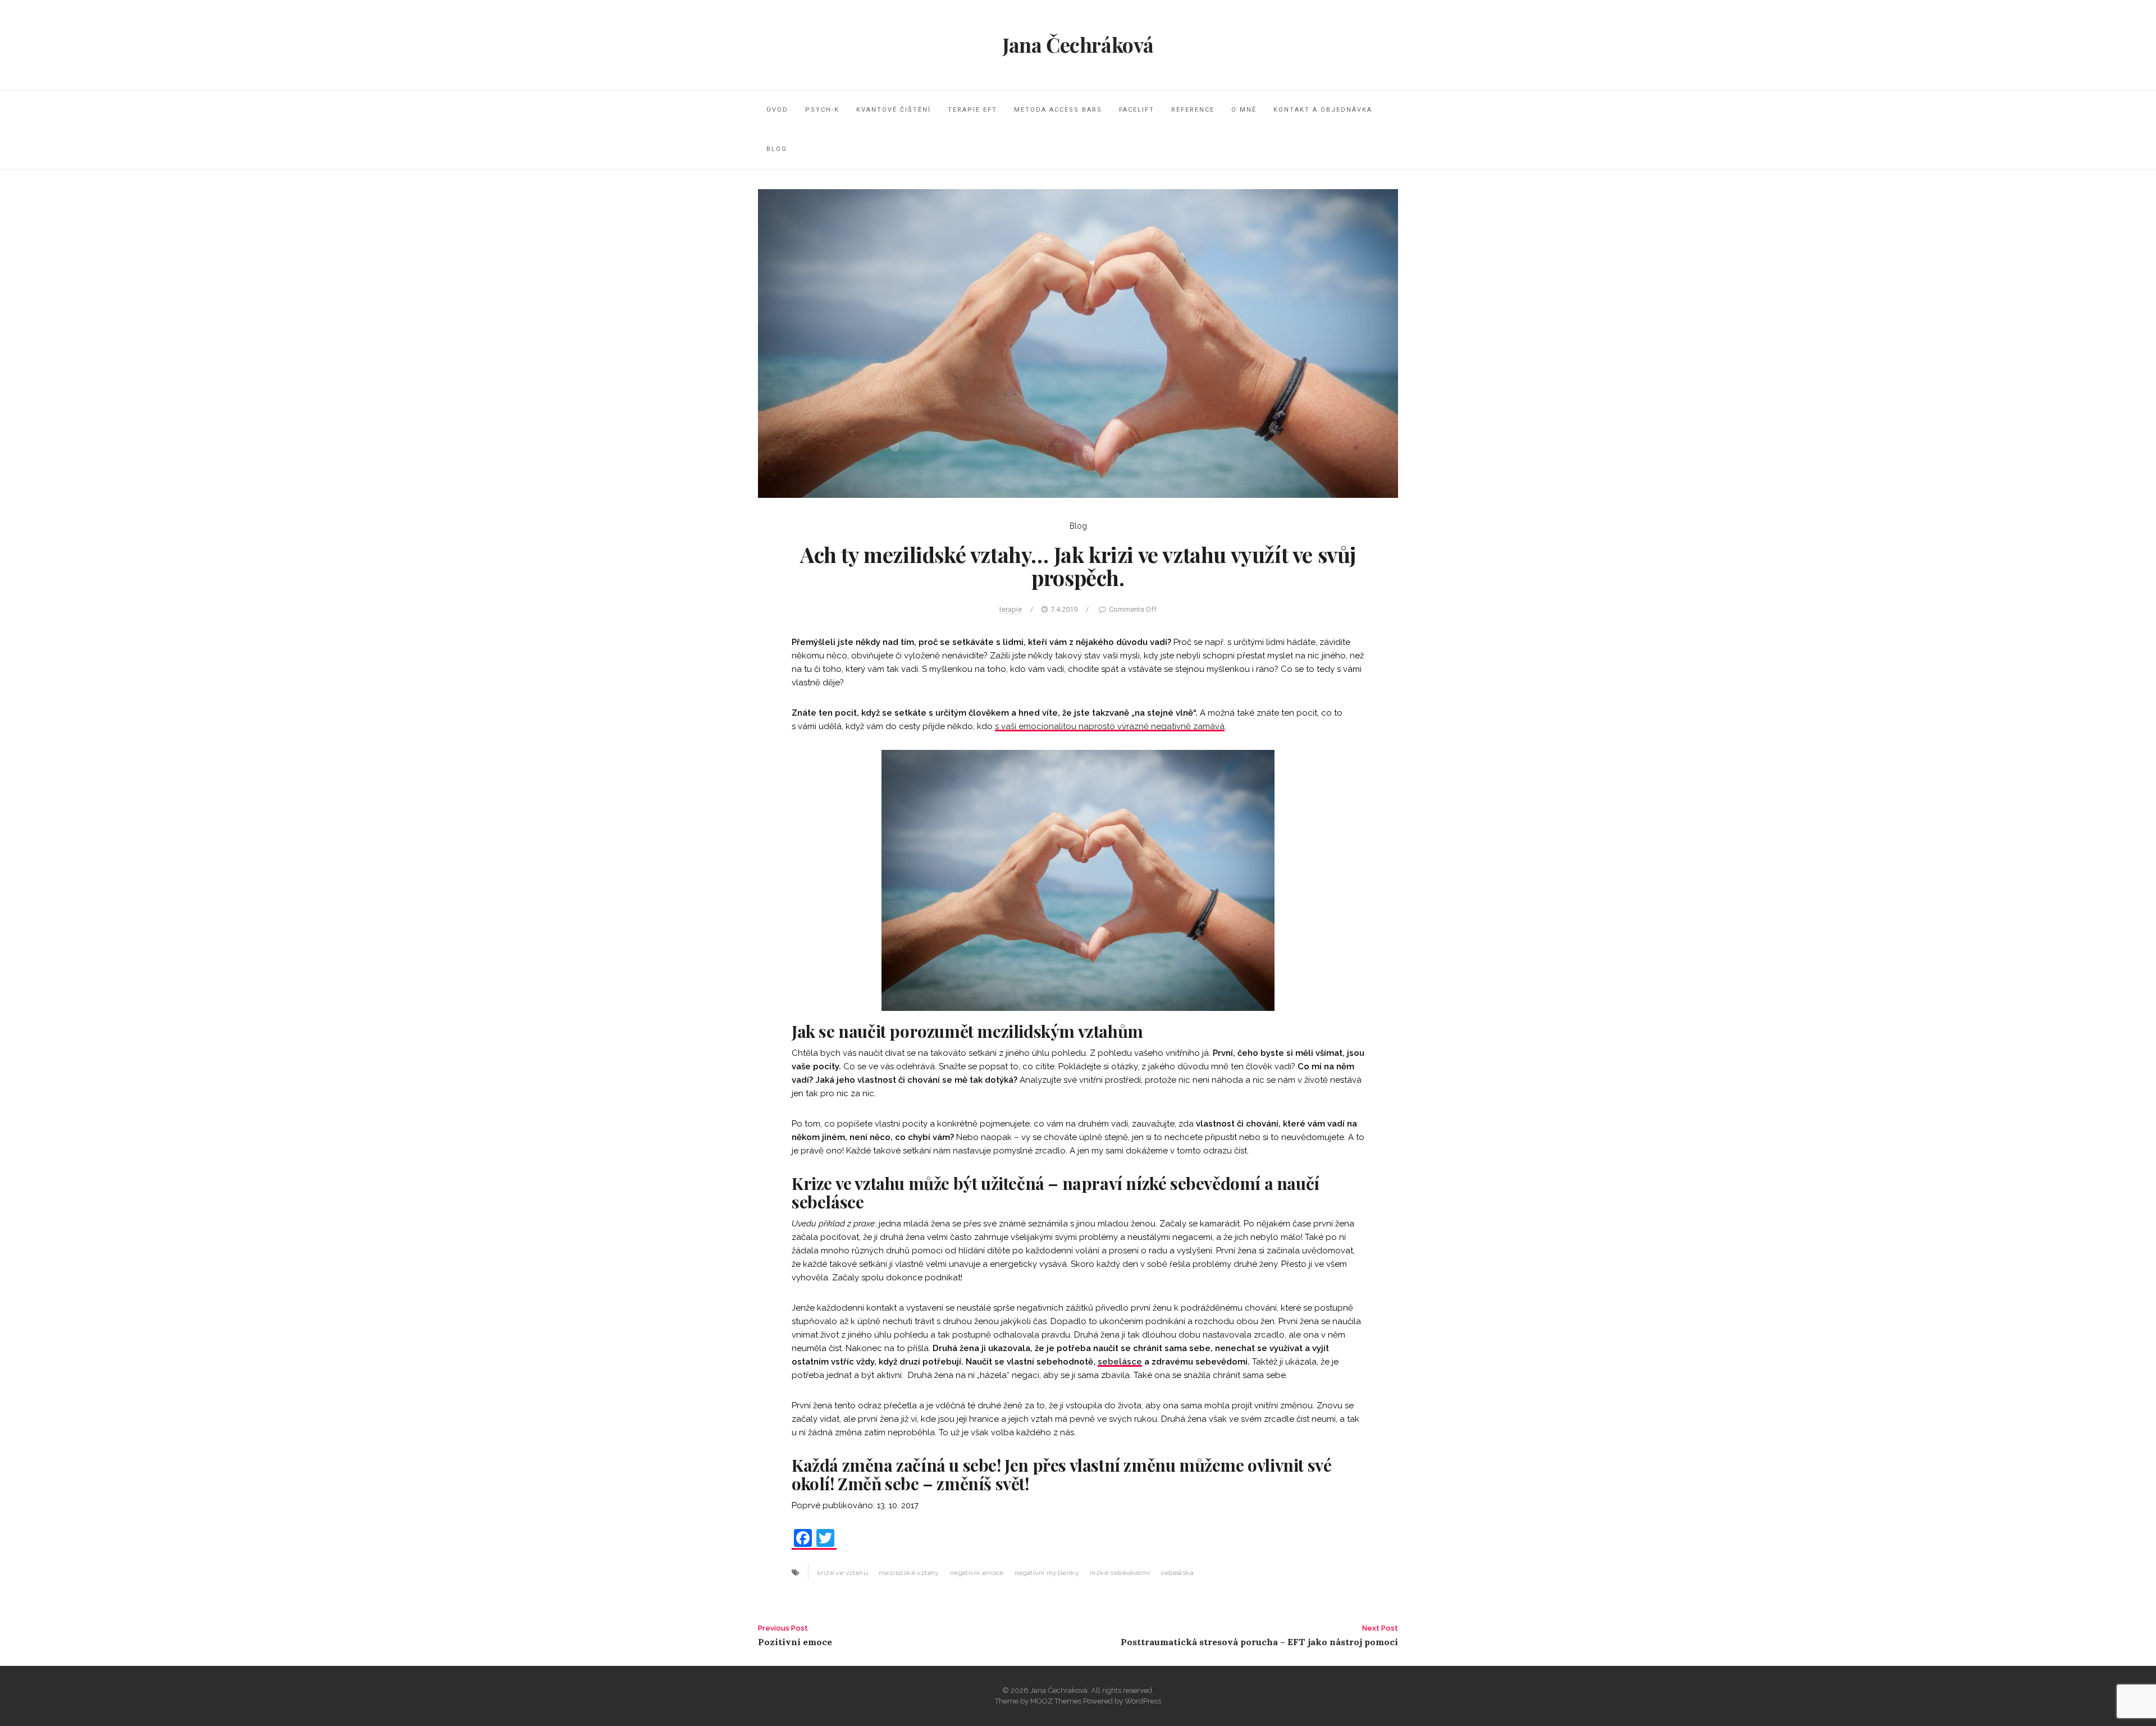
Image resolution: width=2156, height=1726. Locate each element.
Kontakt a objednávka (1323, 110)
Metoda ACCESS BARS (1058, 110)
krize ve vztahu (842, 1573)
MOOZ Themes (1056, 1701)
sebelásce (1120, 1362)
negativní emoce (977, 1573)
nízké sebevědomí (1120, 1573)
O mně (1244, 110)
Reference (1193, 110)
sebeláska (1177, 1573)
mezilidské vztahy (909, 1573)
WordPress (1143, 1701)
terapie (1011, 609)
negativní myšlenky (1047, 1573)
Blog (777, 149)
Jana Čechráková (1078, 44)
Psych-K (822, 110)
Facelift (1137, 110)
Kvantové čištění (894, 110)
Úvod (777, 110)
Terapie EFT (972, 110)
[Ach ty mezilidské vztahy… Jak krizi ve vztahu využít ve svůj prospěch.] (1078, 342)
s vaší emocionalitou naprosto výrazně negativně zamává (1110, 726)
